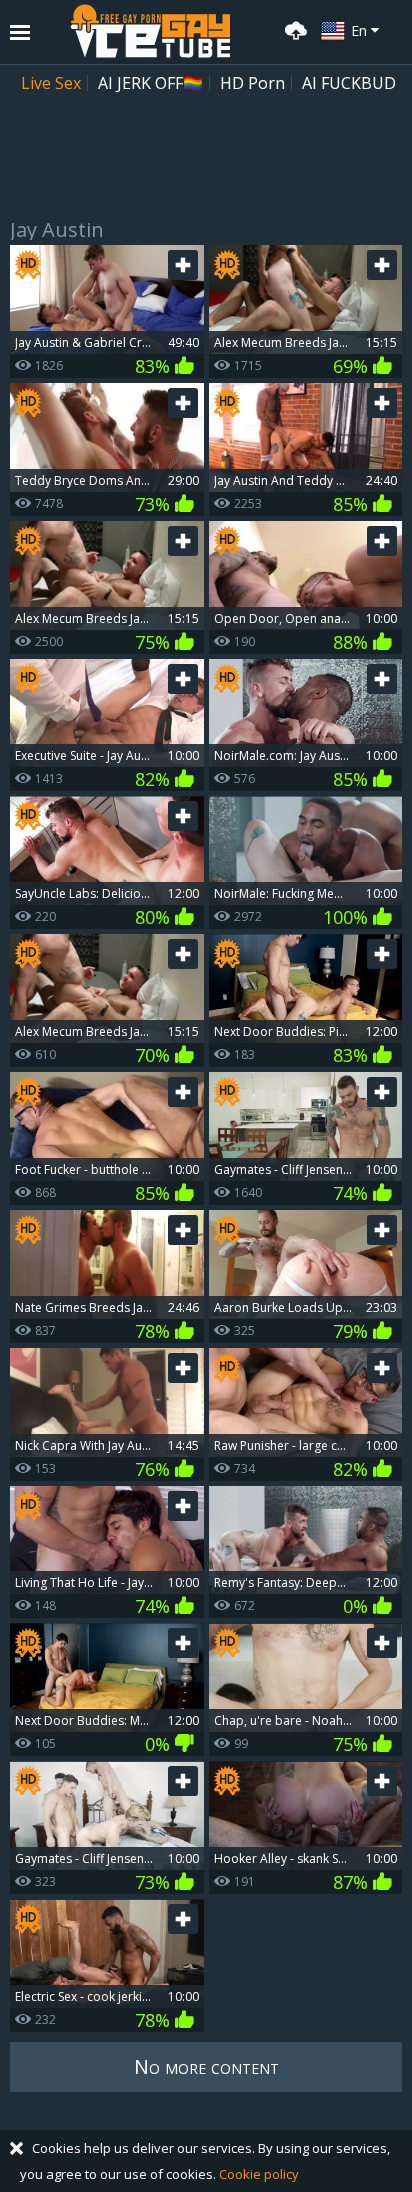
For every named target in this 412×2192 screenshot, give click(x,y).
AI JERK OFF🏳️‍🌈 (150, 83)
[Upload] (293, 28)
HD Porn (252, 83)
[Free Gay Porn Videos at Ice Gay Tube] (150, 31)
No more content (206, 2066)
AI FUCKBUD (349, 83)
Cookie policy (259, 2174)
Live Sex (51, 83)
